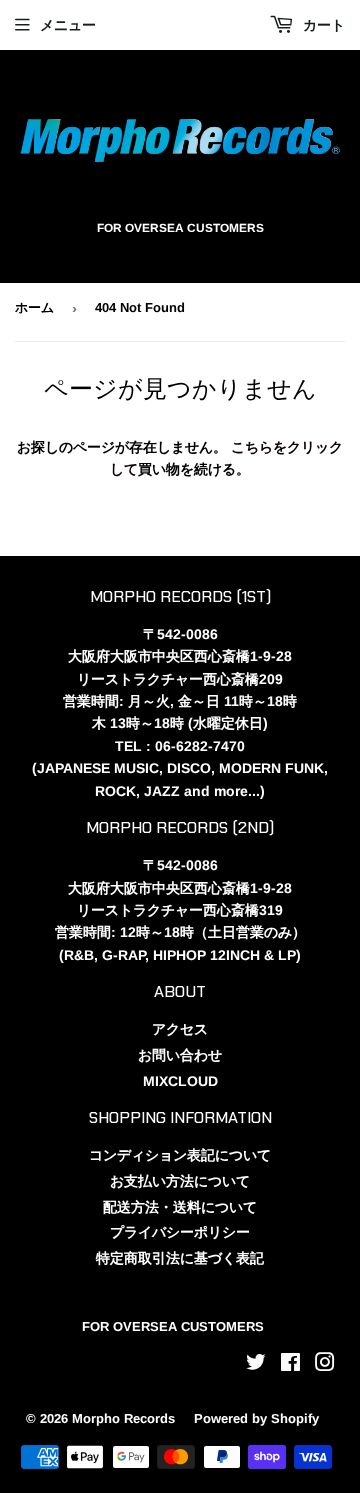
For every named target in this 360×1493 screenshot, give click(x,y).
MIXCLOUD (180, 1081)
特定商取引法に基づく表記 (180, 1258)
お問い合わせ (180, 1055)
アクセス (180, 1029)
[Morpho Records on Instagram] (325, 1365)
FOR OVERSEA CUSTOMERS (173, 1326)
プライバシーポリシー (180, 1232)
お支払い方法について (180, 1181)
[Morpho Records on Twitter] (256, 1365)
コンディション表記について (180, 1155)
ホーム (34, 307)
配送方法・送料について (180, 1207)
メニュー (68, 25)
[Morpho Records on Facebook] (290, 1365)
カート (322, 25)
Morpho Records (123, 1418)
